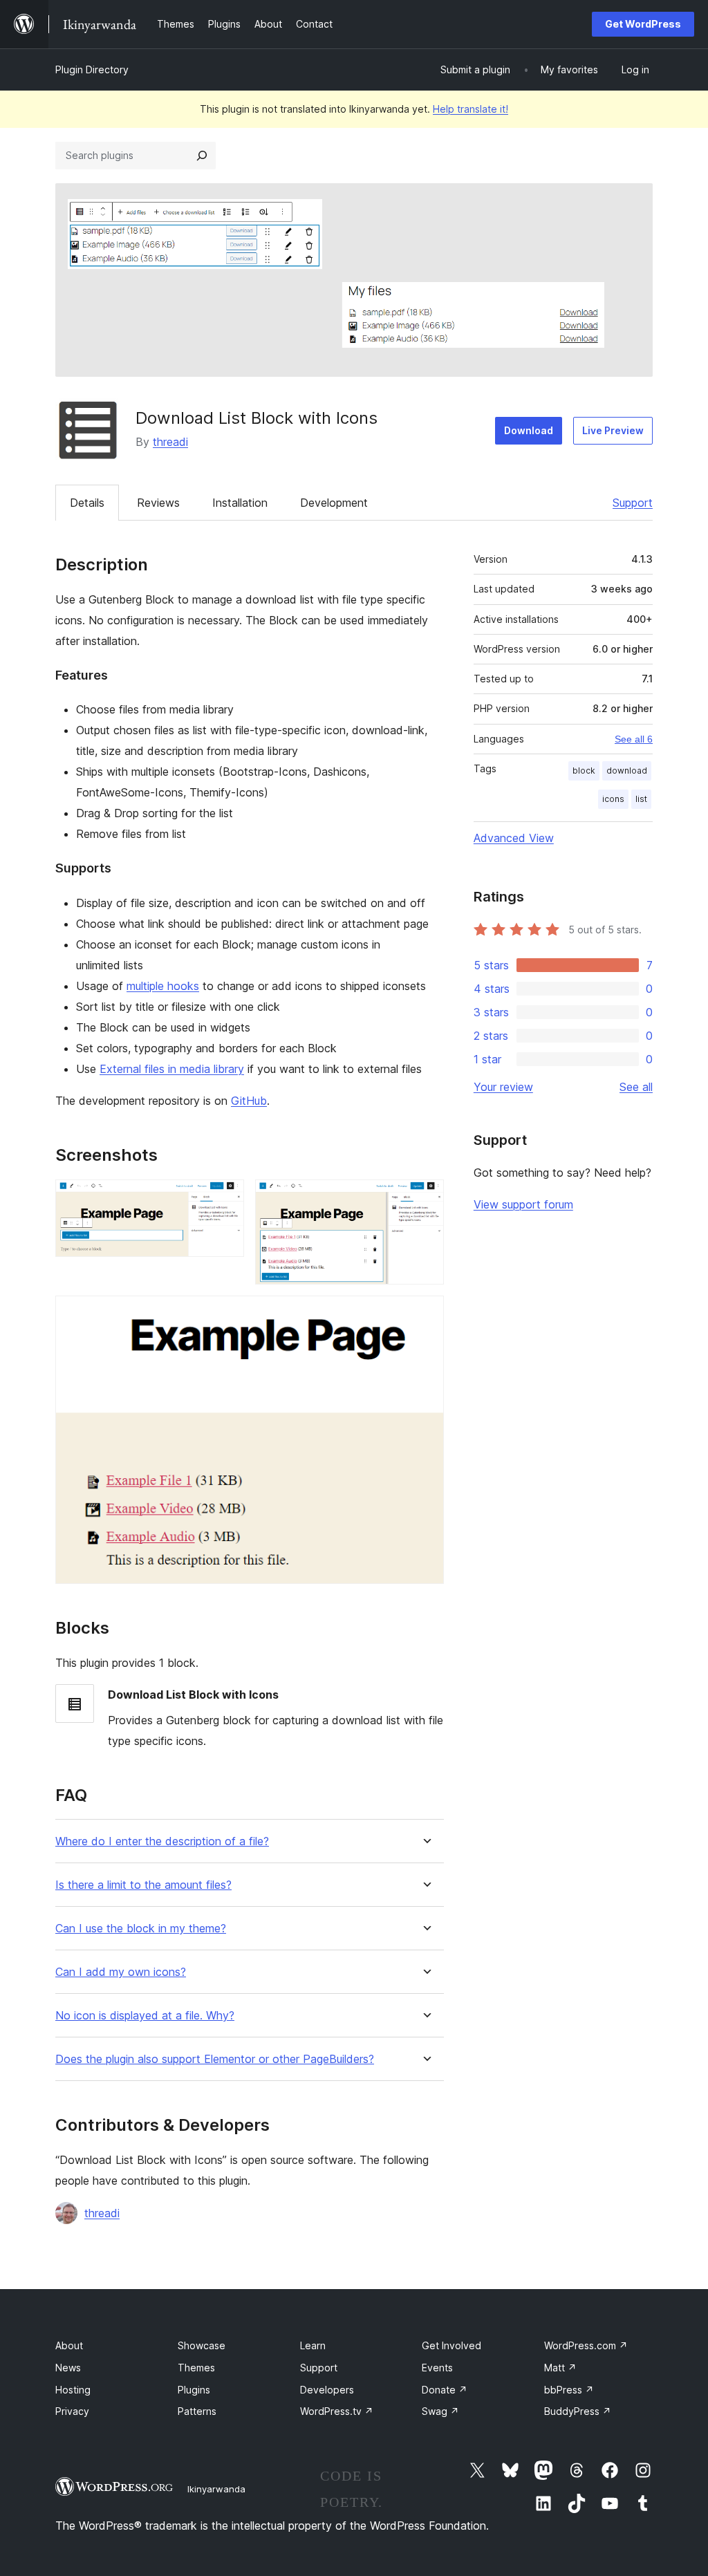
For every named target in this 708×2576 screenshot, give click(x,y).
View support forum (523, 1204)
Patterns (197, 2411)
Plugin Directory (92, 69)
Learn (313, 2345)
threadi (170, 442)
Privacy (72, 2411)
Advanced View (514, 838)
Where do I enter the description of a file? (162, 1841)
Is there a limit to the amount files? (143, 1885)
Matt (560, 2368)
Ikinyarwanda (216, 2489)
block (584, 771)
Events (437, 2368)
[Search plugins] (202, 156)
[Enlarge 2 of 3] (425, 1198)
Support (633, 503)
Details (87, 503)
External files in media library (172, 1069)
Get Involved (451, 2345)
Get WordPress (643, 24)
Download (529, 430)
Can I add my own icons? (121, 1972)
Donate (445, 2390)
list (641, 799)
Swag (440, 2411)
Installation (240, 503)
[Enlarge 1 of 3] (225, 1198)
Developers (327, 2390)
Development (334, 503)
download (627, 771)
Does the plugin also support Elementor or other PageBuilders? (215, 2059)
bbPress (569, 2390)
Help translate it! (471, 109)
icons (613, 799)
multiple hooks (163, 986)
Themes (196, 2368)
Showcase (202, 2345)
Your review (503, 1087)
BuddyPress (578, 2411)
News (68, 2368)
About (69, 2345)
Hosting (73, 2390)
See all (636, 1087)
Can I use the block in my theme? (141, 1929)
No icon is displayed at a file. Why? (145, 2016)
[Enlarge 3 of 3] (425, 1314)
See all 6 (634, 739)
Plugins (194, 2390)
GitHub (249, 1101)
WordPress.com (586, 2345)
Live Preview (613, 430)
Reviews (158, 503)
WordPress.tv (337, 2411)
